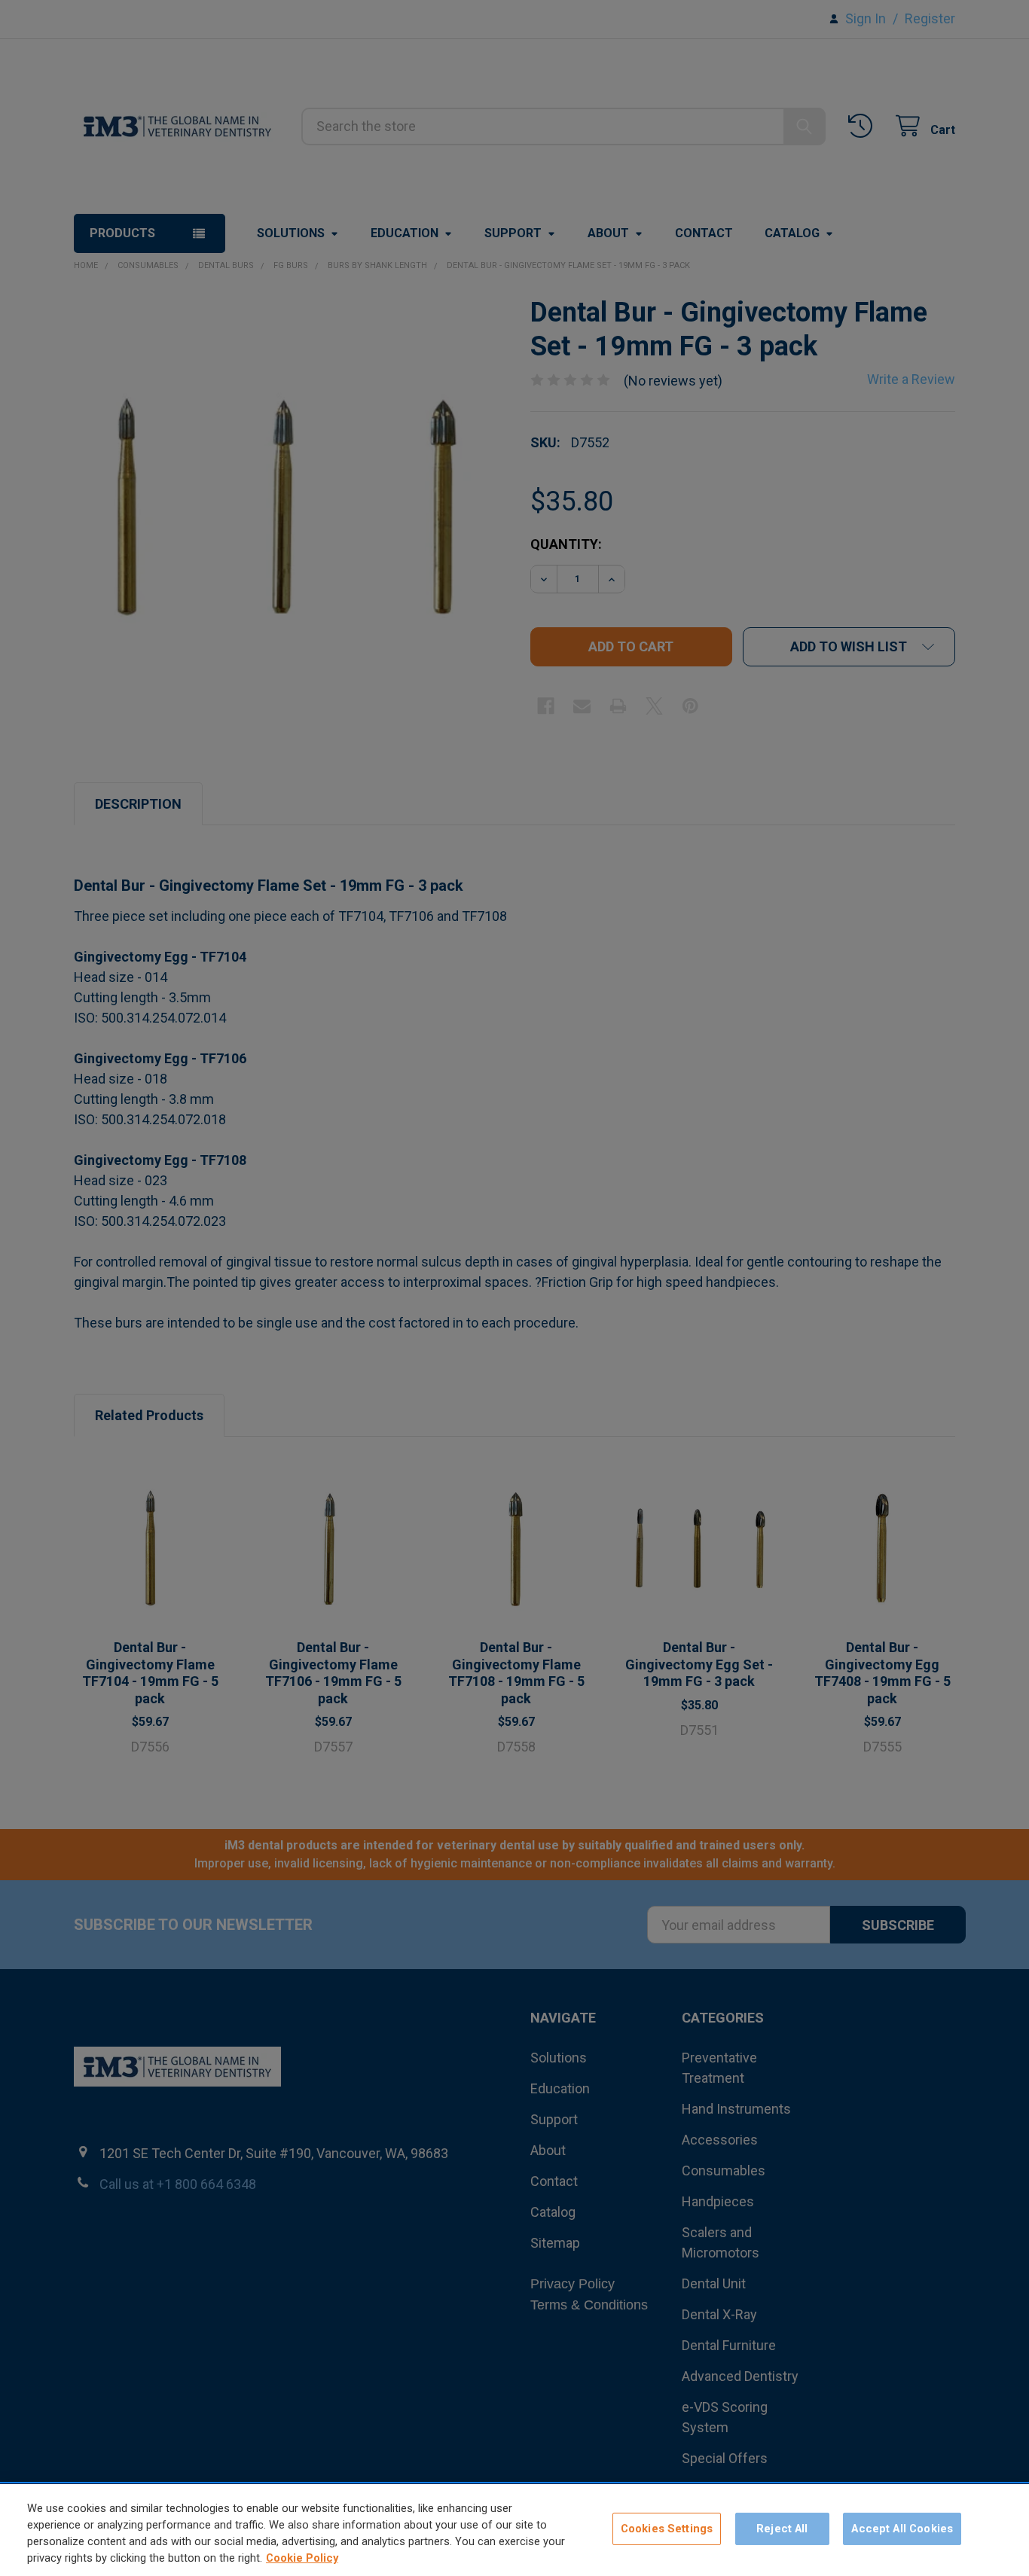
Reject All (782, 2529)
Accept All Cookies (902, 2529)
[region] (514, 2530)
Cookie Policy (302, 2559)
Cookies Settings (667, 2529)
